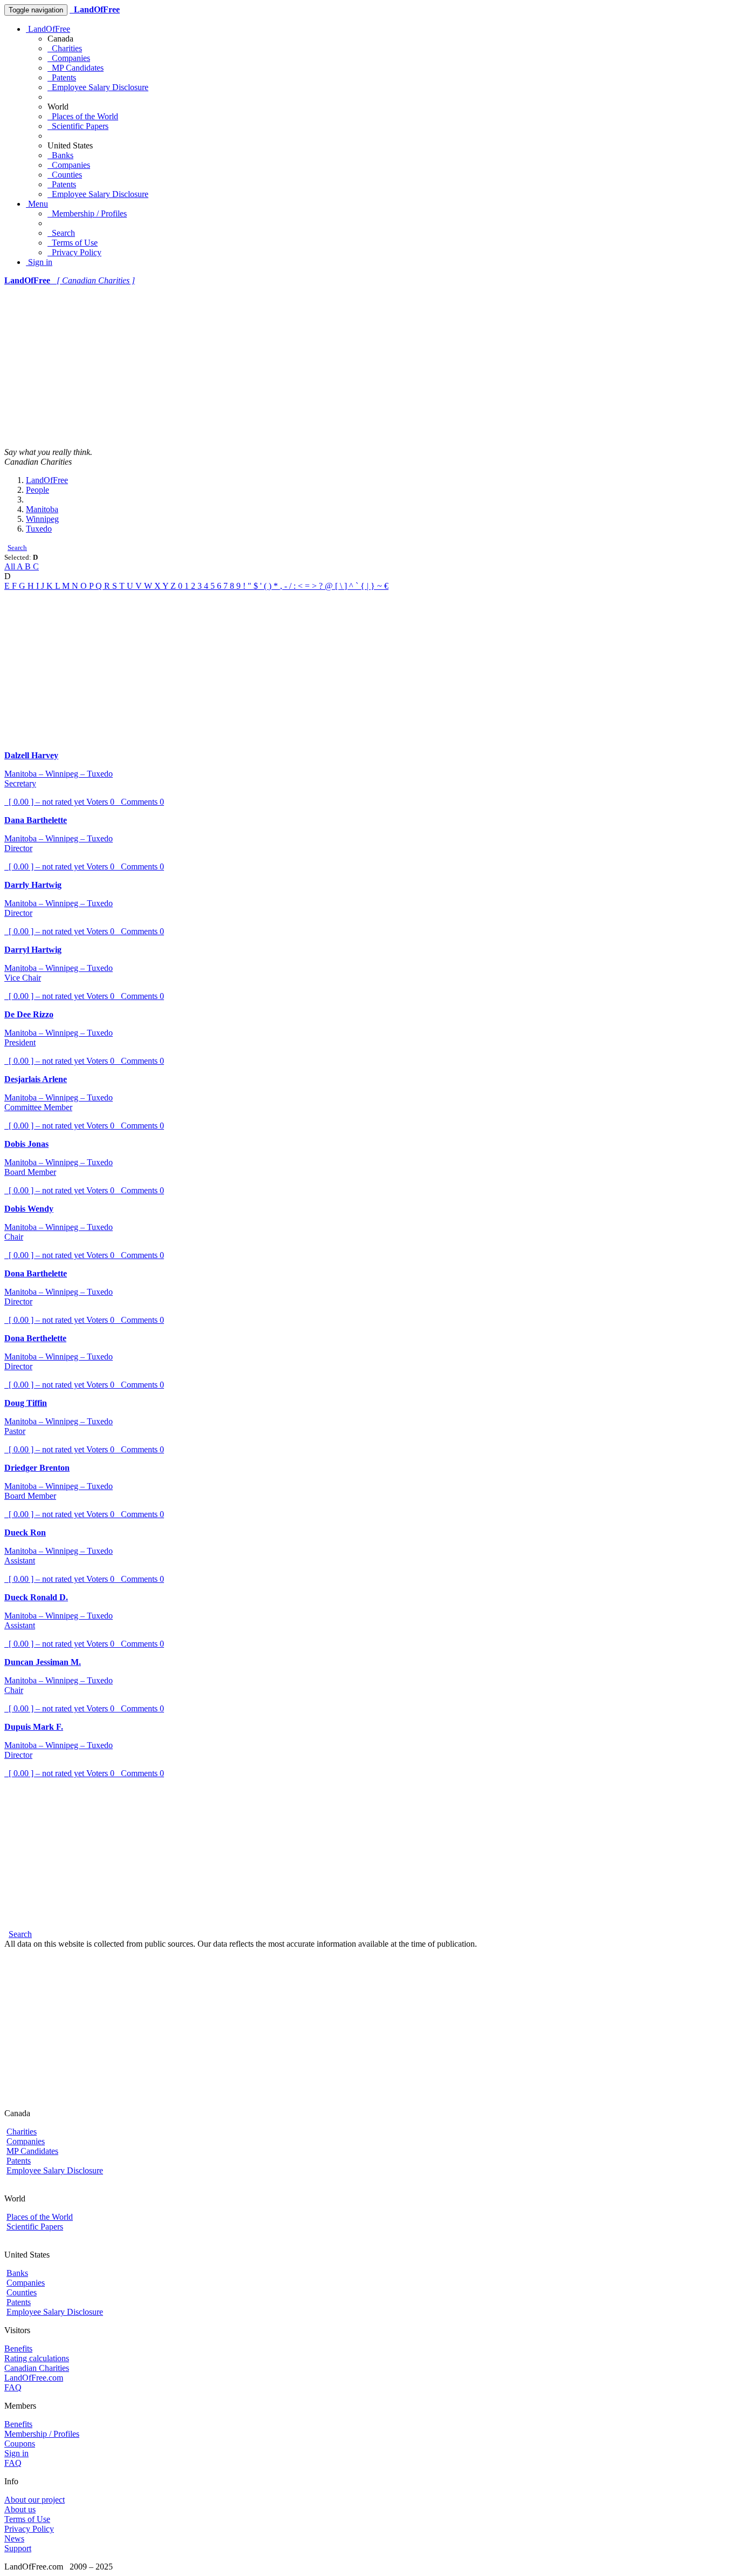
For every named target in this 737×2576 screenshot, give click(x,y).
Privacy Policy (74, 252)
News (14, 2538)
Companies (69, 58)
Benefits (18, 2349)
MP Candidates (76, 68)
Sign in (39, 262)
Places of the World (83, 116)
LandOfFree (48, 29)
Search (61, 233)
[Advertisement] (368, 366)
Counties (65, 175)
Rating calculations (37, 2358)
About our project (35, 2500)
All (11, 566)
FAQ (13, 2387)
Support (18, 2548)
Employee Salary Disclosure (98, 87)
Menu (37, 204)
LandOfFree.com (34, 2378)
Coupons (20, 2444)
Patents (62, 77)
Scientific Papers (78, 126)
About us (20, 2509)
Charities (65, 48)
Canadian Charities (37, 2368)
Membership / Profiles (87, 213)
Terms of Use (73, 243)
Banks (60, 155)
